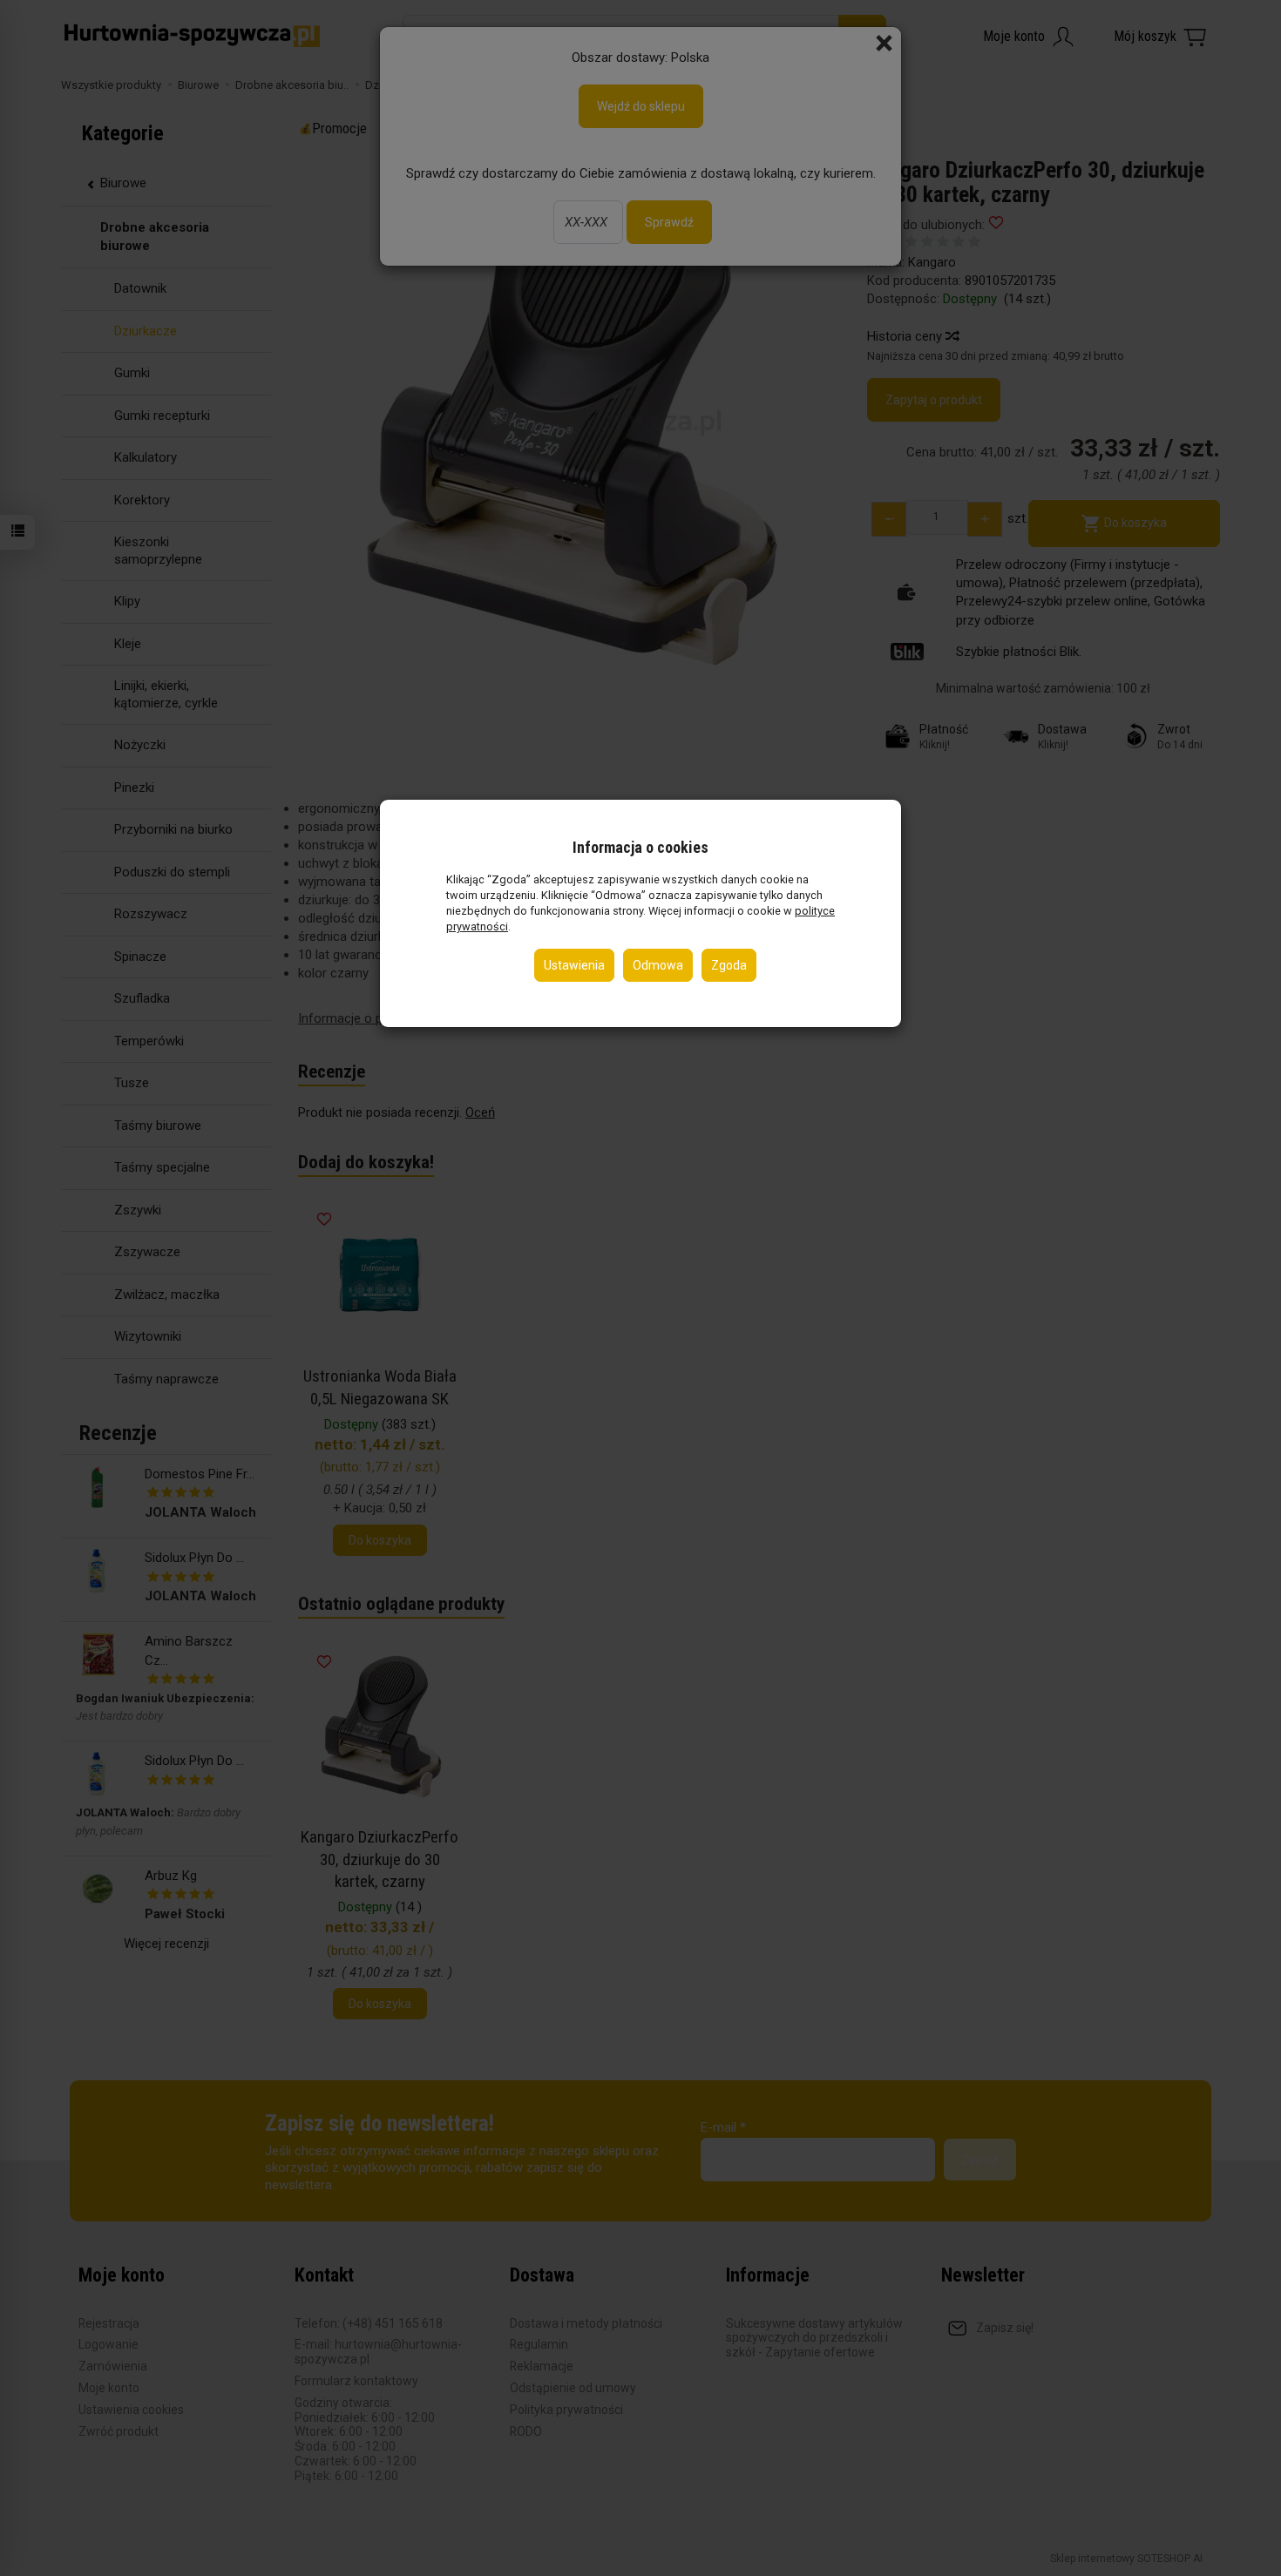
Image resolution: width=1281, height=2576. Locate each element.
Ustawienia (574, 965)
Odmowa (658, 965)
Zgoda (729, 965)
